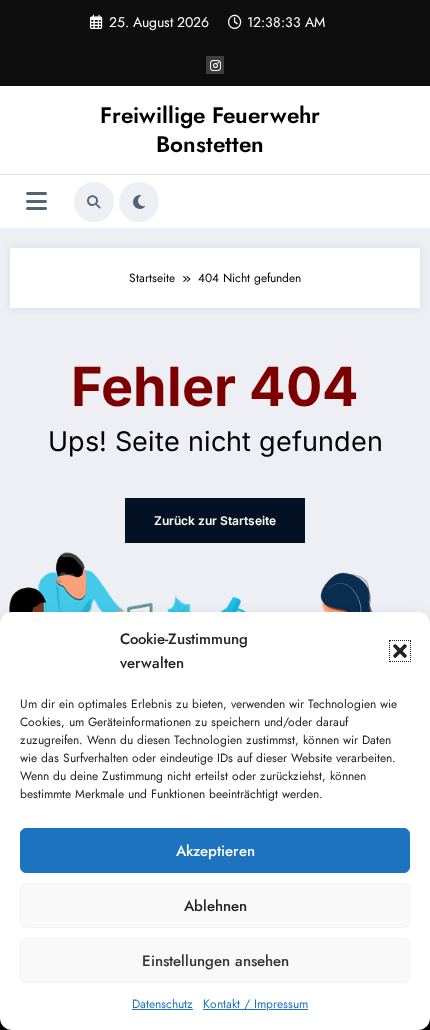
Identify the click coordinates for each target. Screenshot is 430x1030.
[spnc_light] (139, 202)
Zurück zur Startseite (215, 520)
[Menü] (36, 201)
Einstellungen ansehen (215, 961)
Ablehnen (215, 906)
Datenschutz (162, 1004)
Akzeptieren (215, 851)
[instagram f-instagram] (215, 65)
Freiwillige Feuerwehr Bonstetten (210, 129)
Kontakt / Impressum (255, 1004)
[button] (400, 651)
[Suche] (94, 202)
